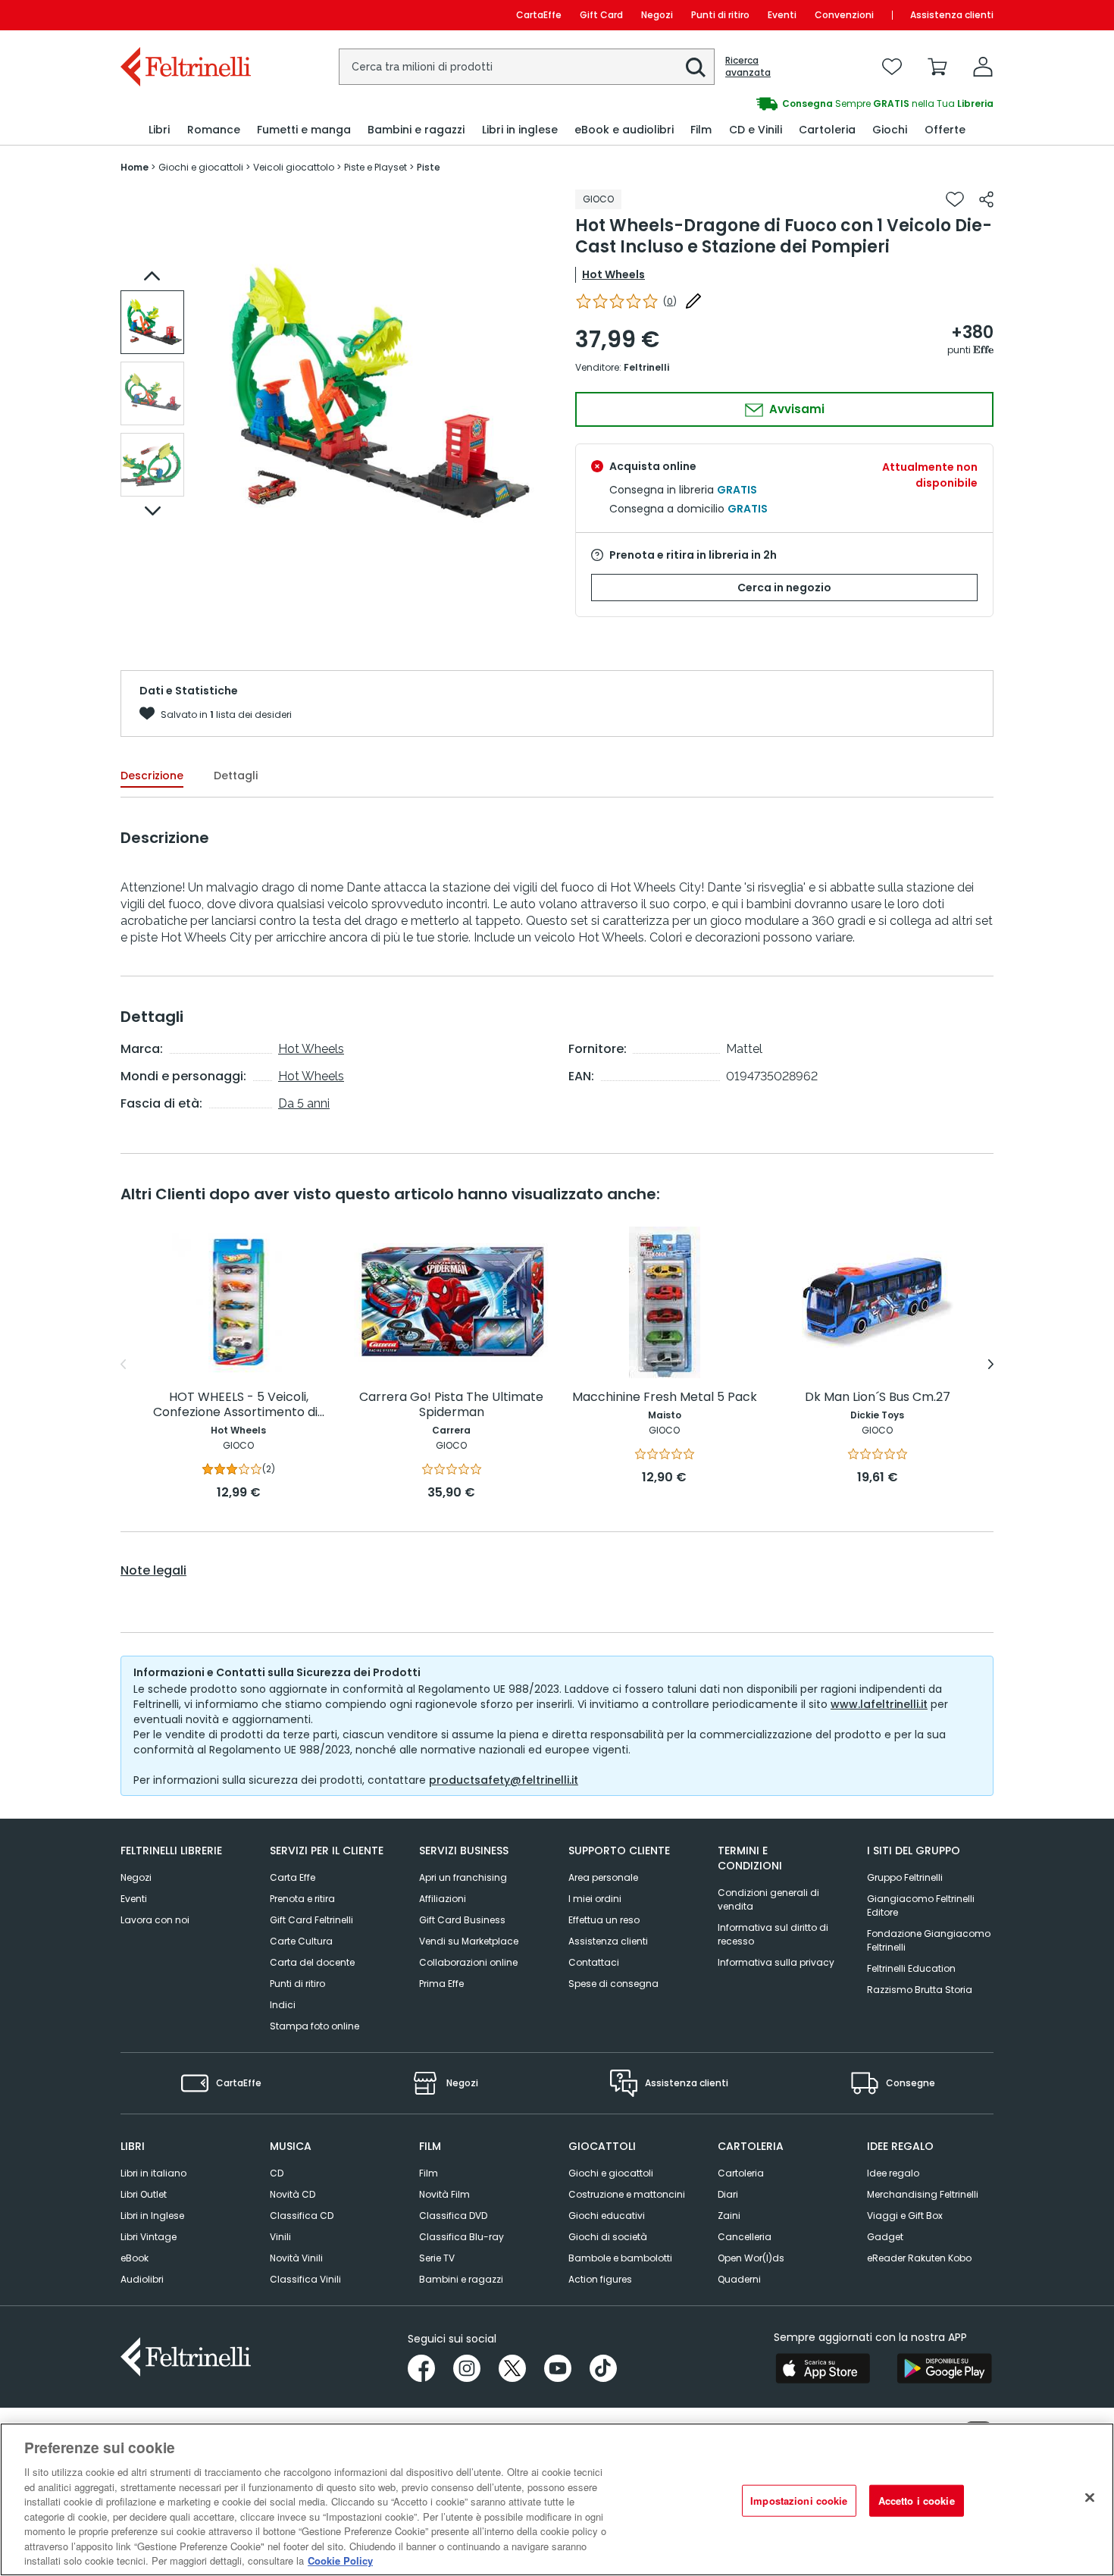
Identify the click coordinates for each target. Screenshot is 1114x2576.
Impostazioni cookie (799, 2501)
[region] (557, 2499)
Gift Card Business (462, 1920)
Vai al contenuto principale (185, 15)
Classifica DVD (453, 2216)
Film (429, 2173)
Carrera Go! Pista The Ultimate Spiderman (451, 1405)
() (670, 301)
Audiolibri (142, 2279)
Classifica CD (302, 2216)
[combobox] (527, 67)
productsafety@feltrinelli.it (504, 1780)
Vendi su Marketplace (469, 1941)
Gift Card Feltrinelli (311, 1920)
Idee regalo (893, 2173)
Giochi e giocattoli (611, 2173)
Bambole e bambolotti (620, 2258)
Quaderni (739, 2279)
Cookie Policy (340, 2560)
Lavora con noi (155, 1920)
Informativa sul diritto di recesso (773, 1934)
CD (277, 2173)
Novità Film (444, 2194)
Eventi (782, 15)
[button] (696, 67)
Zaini (729, 2216)
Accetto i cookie (917, 2501)
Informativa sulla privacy (776, 1962)
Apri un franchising (463, 1877)
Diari (728, 2194)
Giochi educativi (607, 2216)
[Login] (983, 67)
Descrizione (152, 776)
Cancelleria (745, 2237)
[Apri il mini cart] (937, 67)
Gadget (885, 2237)
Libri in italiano (153, 2173)
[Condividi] (986, 199)
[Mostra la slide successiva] (152, 511)
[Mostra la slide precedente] (152, 276)
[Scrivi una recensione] (693, 301)
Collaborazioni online (468, 1962)
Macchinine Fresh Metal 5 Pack (665, 1398)
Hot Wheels (613, 274)
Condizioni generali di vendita (768, 1899)
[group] (775, 104)
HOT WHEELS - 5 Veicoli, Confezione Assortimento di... (239, 1405)
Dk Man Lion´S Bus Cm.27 (878, 1398)
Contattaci (594, 1962)
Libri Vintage (149, 2237)
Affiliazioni (443, 1899)
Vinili (280, 2237)
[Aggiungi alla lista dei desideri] (955, 199)
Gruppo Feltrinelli (905, 1877)
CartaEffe (539, 15)
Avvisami (795, 409)
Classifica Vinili (305, 2279)
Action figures (600, 2279)
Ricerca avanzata (748, 67)
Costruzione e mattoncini (627, 2194)
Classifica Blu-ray (462, 2237)
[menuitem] (159, 130)
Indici (283, 2005)
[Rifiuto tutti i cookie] (1090, 2498)
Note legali (153, 1571)
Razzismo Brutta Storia (920, 1990)
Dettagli (236, 776)
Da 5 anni (304, 1103)
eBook (135, 2258)
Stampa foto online (314, 2026)
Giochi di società (608, 2237)
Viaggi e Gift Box (905, 2216)
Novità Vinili (296, 2258)
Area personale (603, 1877)
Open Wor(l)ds (751, 2258)
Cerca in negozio (784, 588)
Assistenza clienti (952, 15)
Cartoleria (741, 2173)
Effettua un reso (604, 1920)
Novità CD (293, 2194)
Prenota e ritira (302, 1899)
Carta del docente (312, 1962)
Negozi (657, 15)
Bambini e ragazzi (461, 2279)
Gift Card (601, 15)
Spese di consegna (613, 1984)
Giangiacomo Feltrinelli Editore (921, 1905)
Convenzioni (844, 15)
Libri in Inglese (152, 2216)
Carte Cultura (301, 1941)
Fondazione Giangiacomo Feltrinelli (929, 1940)
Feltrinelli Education (911, 1968)
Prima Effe (441, 1984)
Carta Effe (293, 1877)
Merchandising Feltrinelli (923, 2194)
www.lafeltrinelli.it (879, 1704)
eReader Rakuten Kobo (919, 2258)
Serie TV (437, 2258)
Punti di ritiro (720, 15)
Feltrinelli (646, 367)
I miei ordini (595, 1899)
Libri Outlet (144, 2194)
